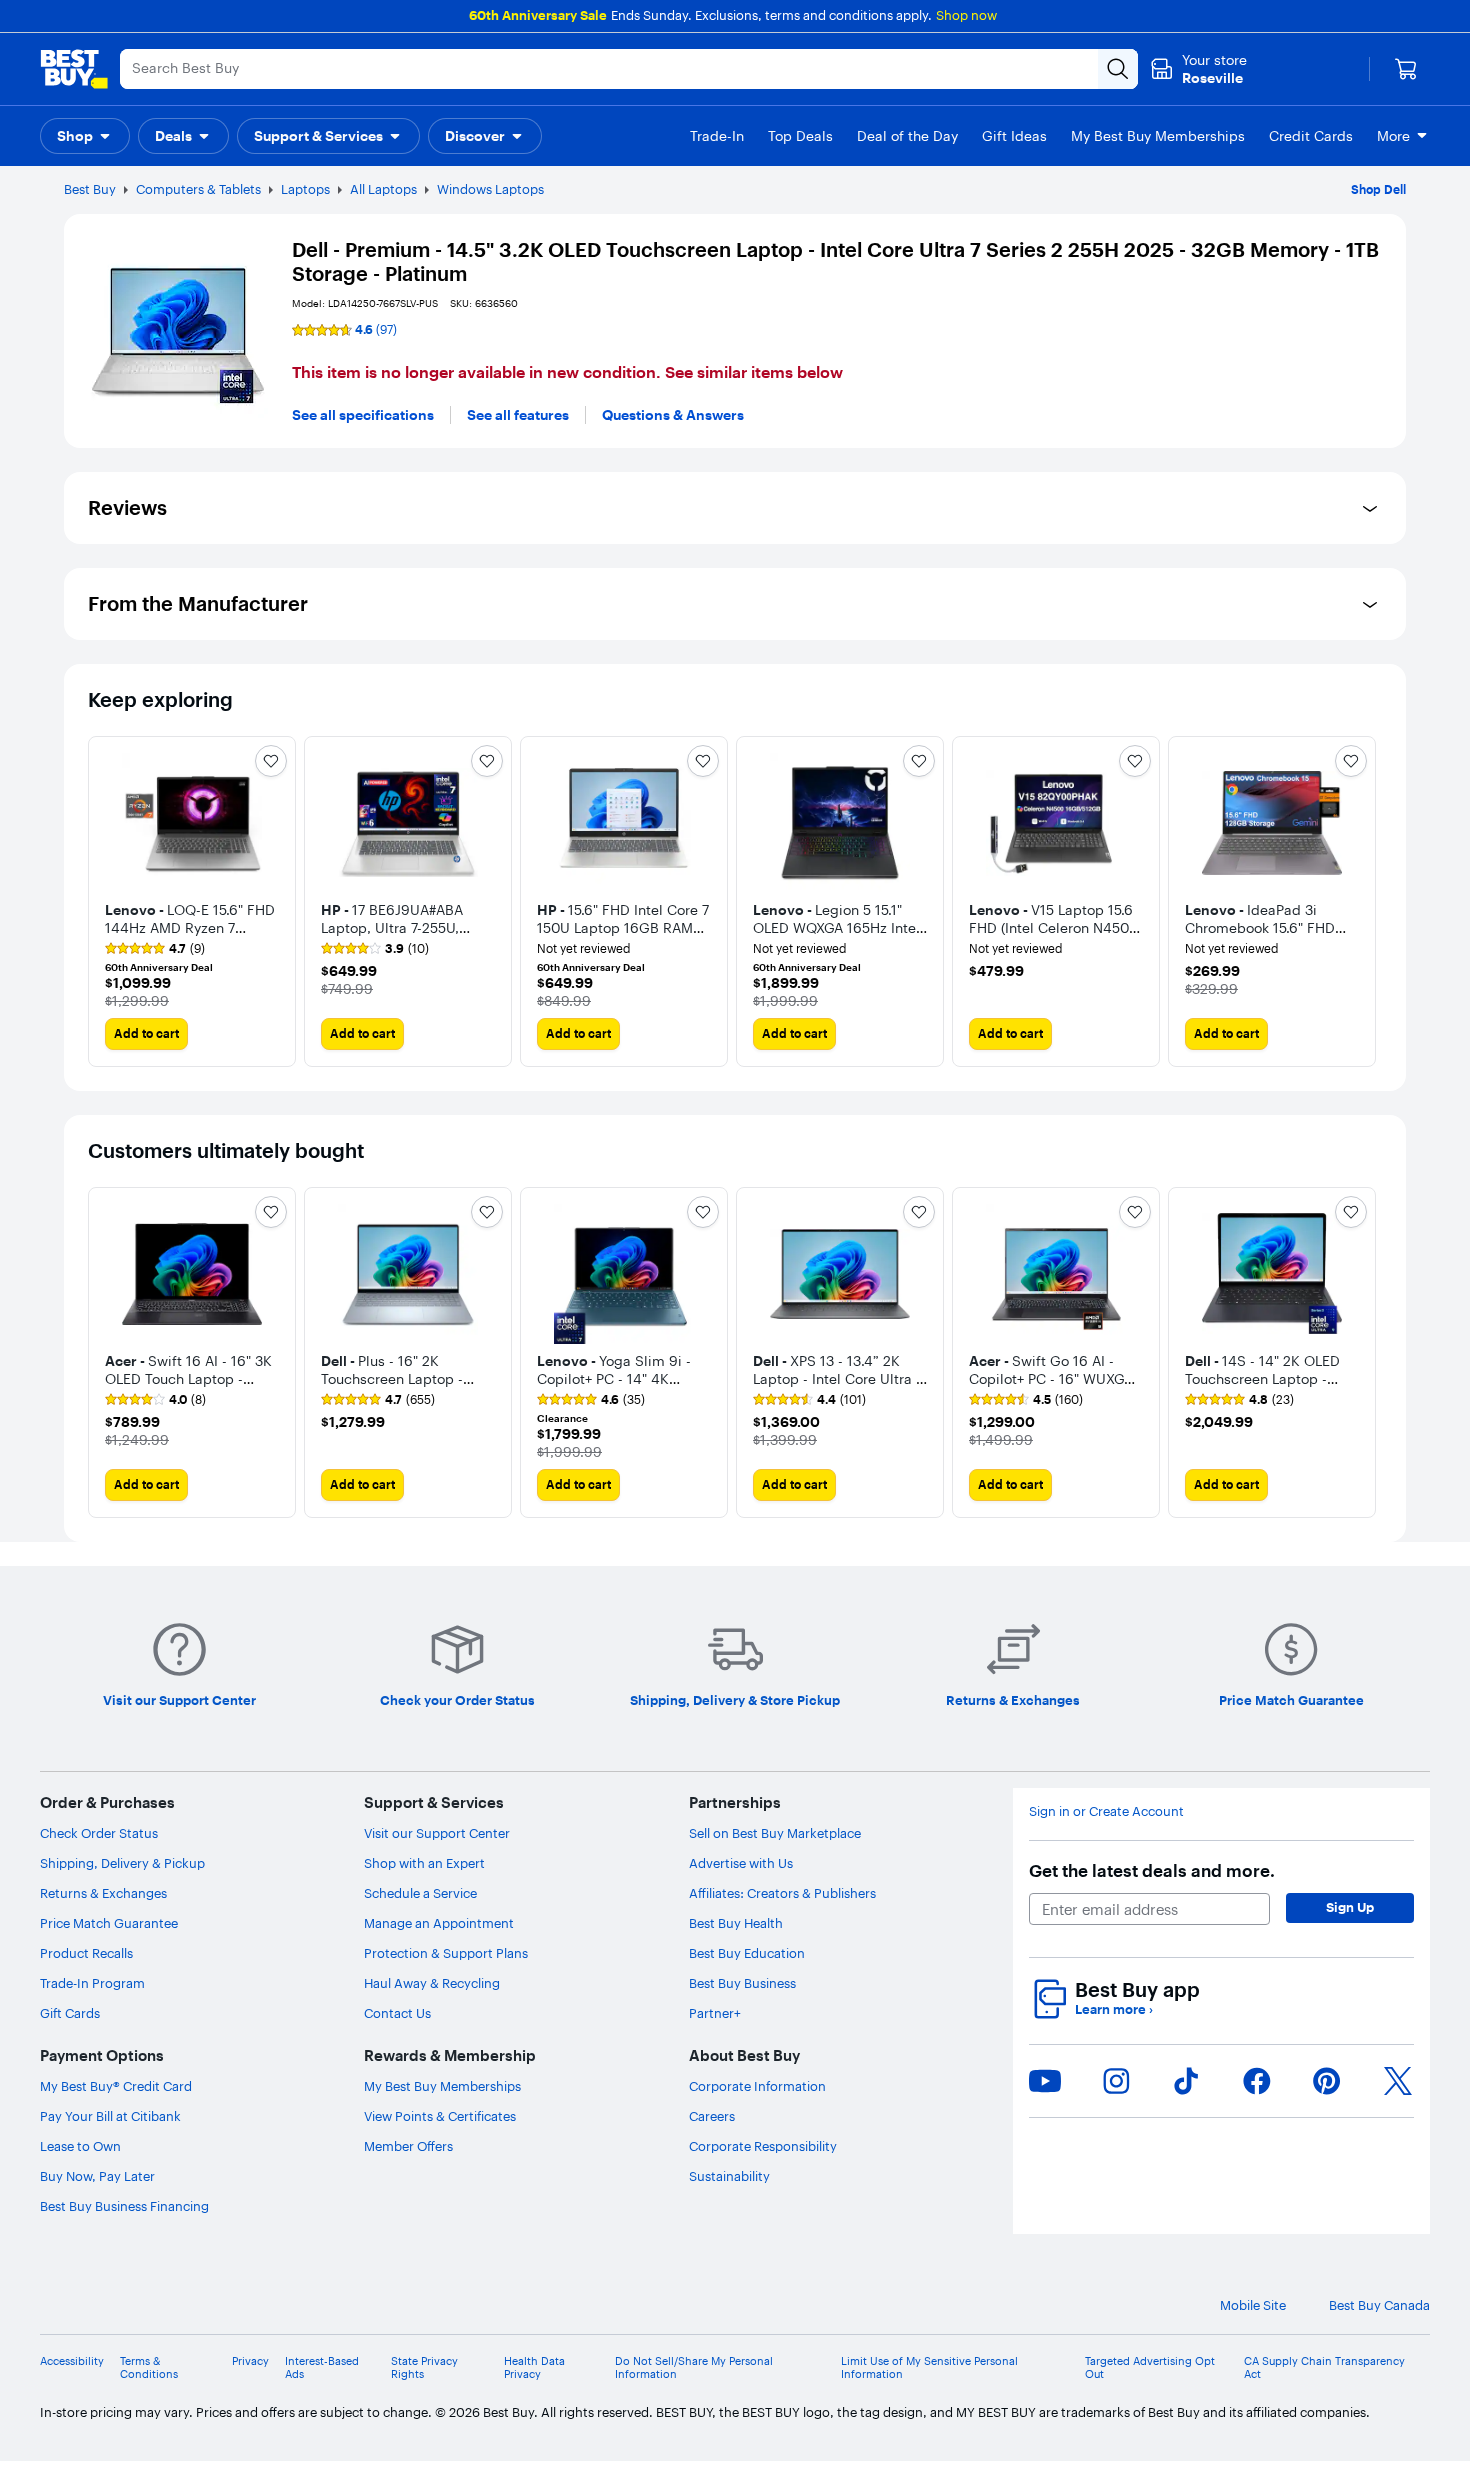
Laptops (305, 189)
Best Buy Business (742, 1983)
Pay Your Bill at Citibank (110, 2116)
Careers (712, 2116)
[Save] (271, 761)
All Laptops (383, 189)
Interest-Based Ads (322, 2368)
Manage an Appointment (439, 1923)
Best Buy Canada (1379, 2305)
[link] (155, 949)
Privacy (250, 2361)
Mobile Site (1253, 2305)
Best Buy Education (747, 1953)
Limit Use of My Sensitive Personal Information (929, 2368)
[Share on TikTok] (1186, 2081)
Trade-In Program (92, 1983)
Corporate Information (757, 2086)
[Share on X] (1398, 2081)
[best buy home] (74, 69)
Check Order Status (99, 1833)
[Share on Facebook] (1257, 2081)
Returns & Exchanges (103, 1893)
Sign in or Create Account (1106, 1811)
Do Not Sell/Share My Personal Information (694, 2368)
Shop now (966, 15)
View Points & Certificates (440, 2116)
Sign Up (1350, 1907)
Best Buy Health (736, 1923)
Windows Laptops (490, 189)
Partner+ (715, 2013)
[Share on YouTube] (1045, 2081)
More (1393, 136)
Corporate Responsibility (763, 2146)
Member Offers (408, 2146)
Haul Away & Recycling (432, 1983)
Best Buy (90, 189)
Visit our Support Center (437, 1833)
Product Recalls (86, 1953)
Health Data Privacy (534, 2368)
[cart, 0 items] (1406, 69)
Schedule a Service (420, 1893)
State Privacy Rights (424, 2368)
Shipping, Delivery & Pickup (122, 1863)
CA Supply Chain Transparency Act (1324, 2368)
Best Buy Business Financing (124, 2206)
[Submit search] (1118, 69)
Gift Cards (70, 2013)
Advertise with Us (741, 1863)
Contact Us (397, 2013)
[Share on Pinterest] (1327, 2081)
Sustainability (729, 2176)
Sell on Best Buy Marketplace (775, 1833)
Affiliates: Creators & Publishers (782, 1893)
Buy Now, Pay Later (97, 2176)
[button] (85, 136)
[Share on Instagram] (1116, 2081)
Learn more (1114, 2009)
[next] (1366, 901)
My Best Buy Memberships (442, 2086)
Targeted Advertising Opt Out (1150, 2368)
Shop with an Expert (424, 1863)
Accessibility (72, 2361)
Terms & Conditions (149, 2368)
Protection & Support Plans (446, 1953)
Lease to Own (80, 2146)
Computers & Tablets (198, 189)
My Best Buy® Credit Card (116, 2086)
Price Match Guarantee (109, 1923)
